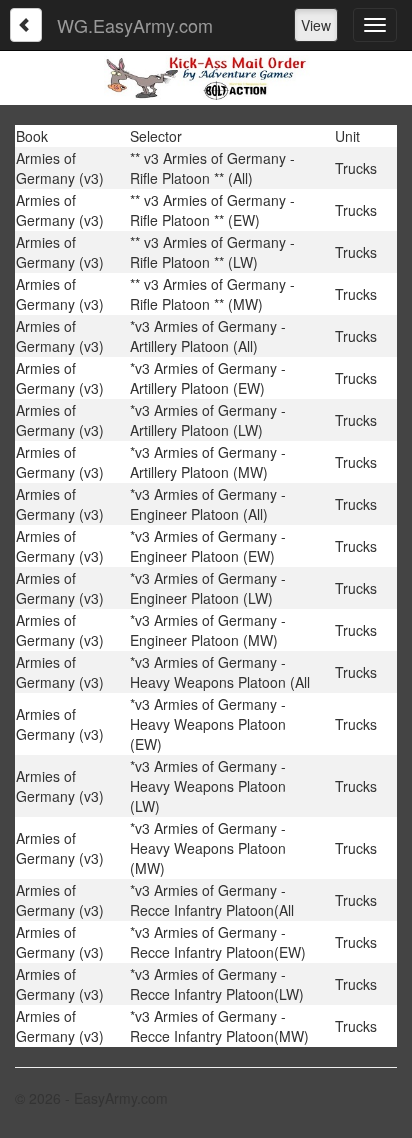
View (316, 25)
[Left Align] (26, 25)
